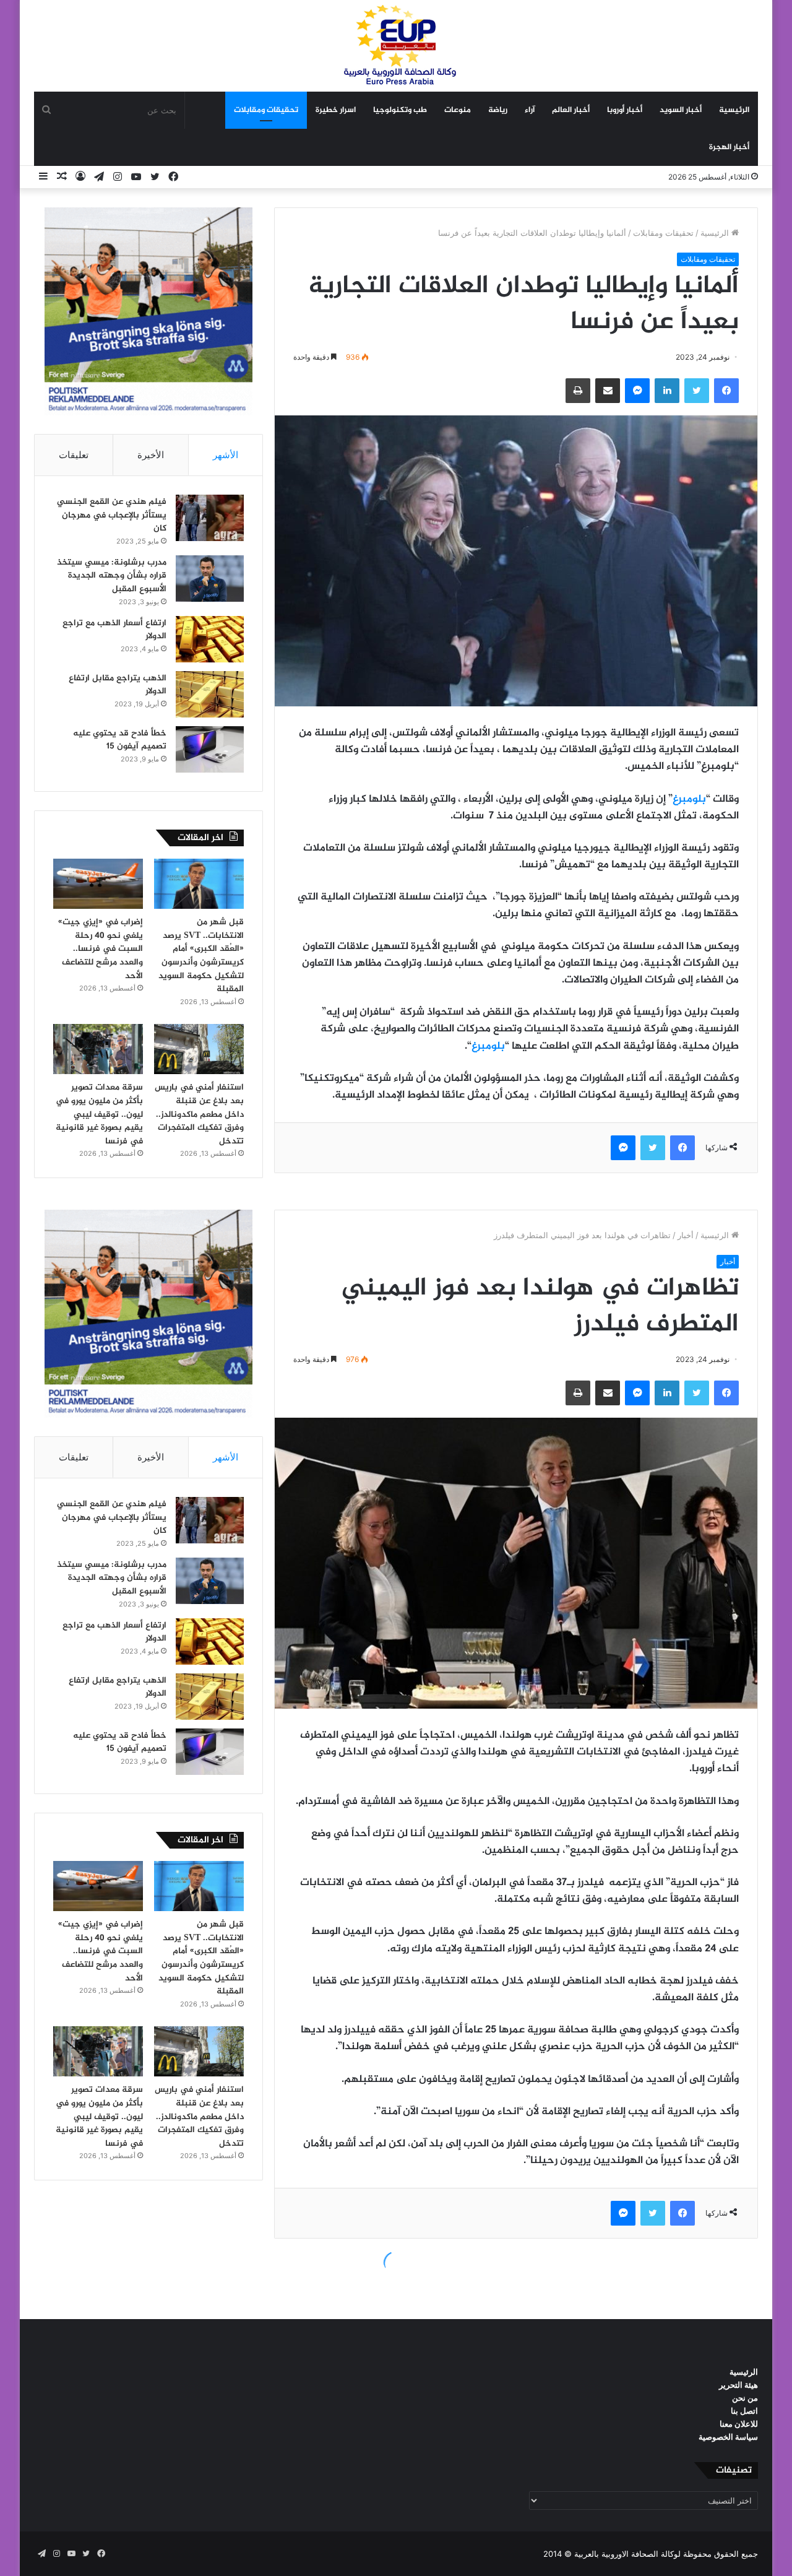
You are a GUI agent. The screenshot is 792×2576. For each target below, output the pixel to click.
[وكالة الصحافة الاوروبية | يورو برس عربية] (396, 46)
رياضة (498, 110)
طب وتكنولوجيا (400, 110)
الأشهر (226, 455)
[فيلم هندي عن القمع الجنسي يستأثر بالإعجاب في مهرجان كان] (210, 518)
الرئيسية (734, 110)
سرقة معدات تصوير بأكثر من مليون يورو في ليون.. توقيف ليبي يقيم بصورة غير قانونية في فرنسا (99, 1114)
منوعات (458, 110)
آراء (530, 110)
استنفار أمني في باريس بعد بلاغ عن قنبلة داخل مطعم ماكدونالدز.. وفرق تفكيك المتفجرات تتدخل (199, 1114)
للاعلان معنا (739, 2424)
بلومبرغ (689, 799)
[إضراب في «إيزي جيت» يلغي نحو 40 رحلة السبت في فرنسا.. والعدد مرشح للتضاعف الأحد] (98, 884)
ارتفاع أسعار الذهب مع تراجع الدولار (114, 630)
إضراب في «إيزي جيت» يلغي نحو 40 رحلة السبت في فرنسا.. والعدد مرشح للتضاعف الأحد (101, 949)
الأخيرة (151, 455)
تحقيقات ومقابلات (266, 110)
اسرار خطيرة (336, 110)
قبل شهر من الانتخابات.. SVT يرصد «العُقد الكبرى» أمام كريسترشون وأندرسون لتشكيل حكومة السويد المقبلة (201, 956)
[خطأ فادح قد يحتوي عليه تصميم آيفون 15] (210, 749)
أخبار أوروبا (625, 110)
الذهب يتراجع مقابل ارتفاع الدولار (118, 685)
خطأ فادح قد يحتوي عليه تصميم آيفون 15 (120, 740)
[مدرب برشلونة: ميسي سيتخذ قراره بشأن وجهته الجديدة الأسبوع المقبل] (210, 579)
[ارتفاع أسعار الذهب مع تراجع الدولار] (210, 639)
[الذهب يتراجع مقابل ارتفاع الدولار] (210, 694)
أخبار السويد (681, 110)
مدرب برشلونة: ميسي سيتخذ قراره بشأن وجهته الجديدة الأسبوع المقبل (112, 576)
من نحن (745, 2398)
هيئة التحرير (738, 2385)
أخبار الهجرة (729, 147)
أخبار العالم (571, 110)
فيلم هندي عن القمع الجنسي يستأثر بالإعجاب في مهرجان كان (112, 515)
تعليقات (74, 455)
